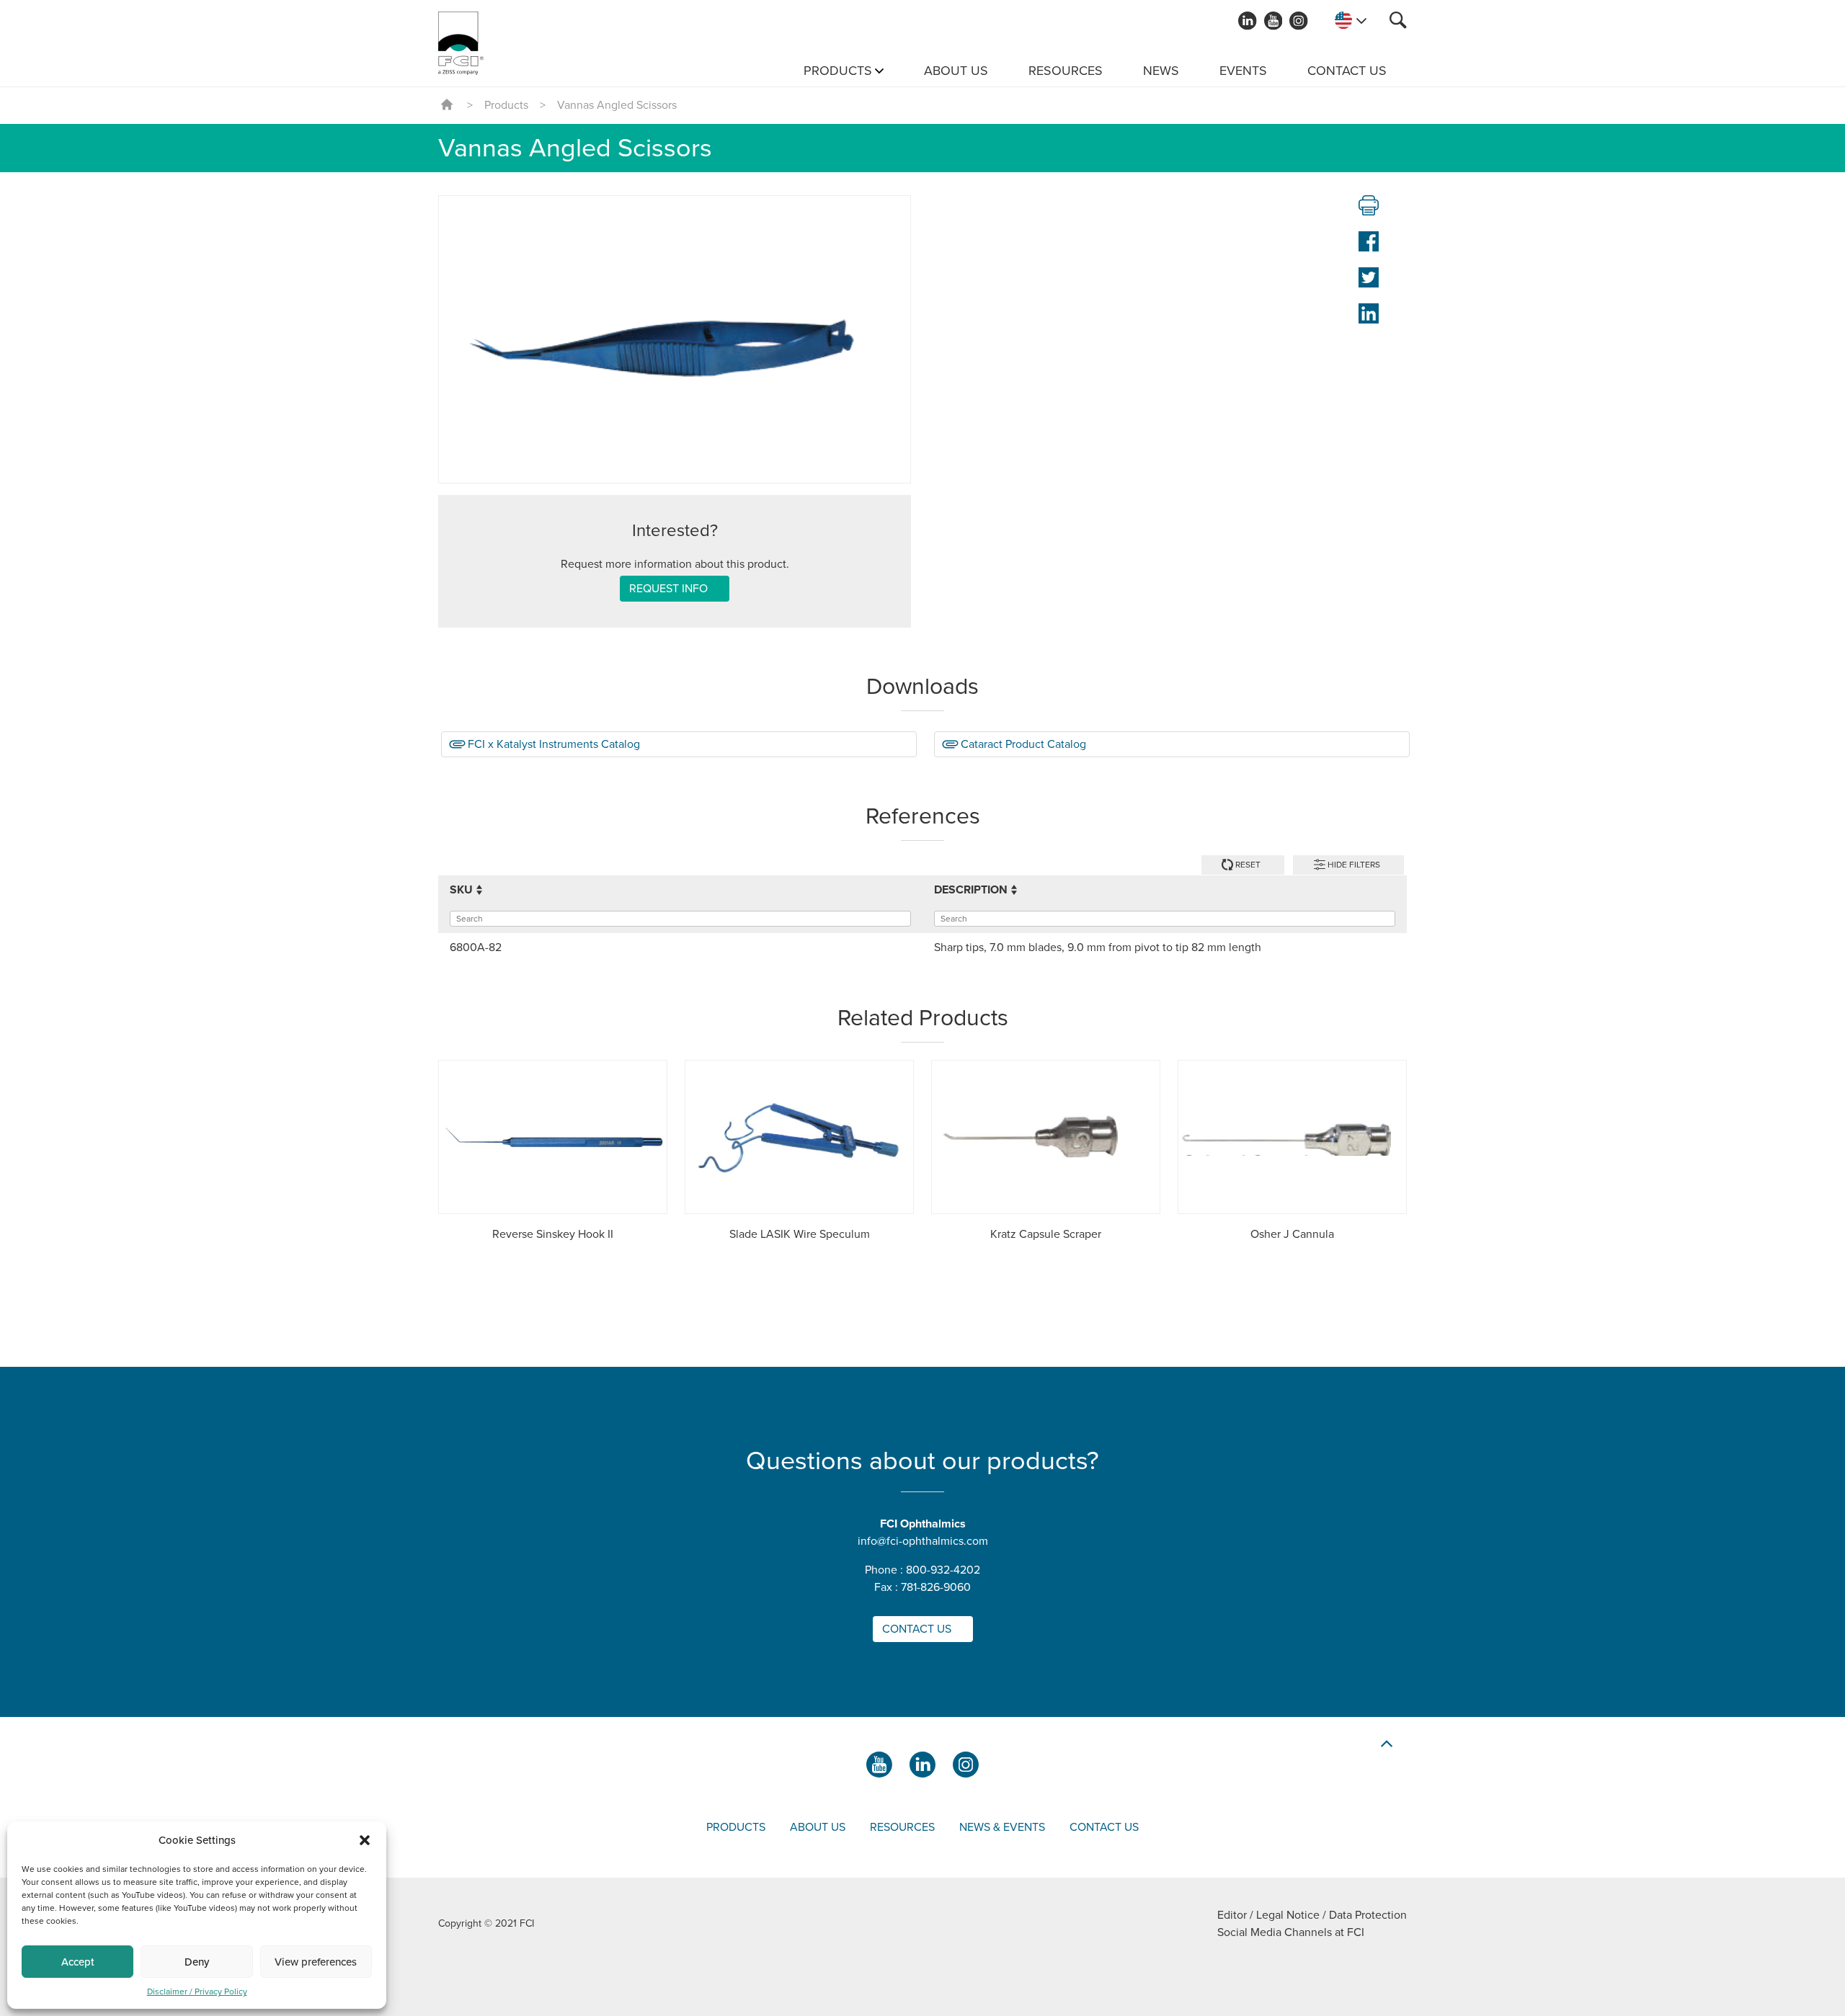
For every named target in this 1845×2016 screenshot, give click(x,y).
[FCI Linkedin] (1248, 21)
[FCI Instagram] (1299, 21)
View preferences (316, 1962)
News (1161, 71)
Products (838, 71)
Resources (1066, 71)
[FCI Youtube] (1273, 21)
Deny (197, 1962)
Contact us (1347, 71)
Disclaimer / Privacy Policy (197, 1992)
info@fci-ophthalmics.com (923, 1541)
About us (956, 71)
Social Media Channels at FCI (1291, 1932)
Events (1243, 71)
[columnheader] (680, 890)
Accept (78, 1962)
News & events (1002, 1827)
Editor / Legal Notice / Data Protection (1312, 1915)
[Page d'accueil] (461, 43)
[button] (365, 1840)
